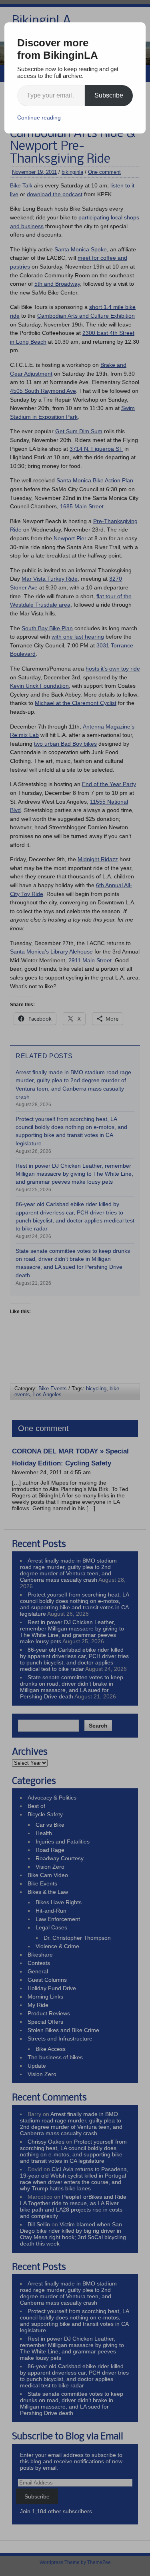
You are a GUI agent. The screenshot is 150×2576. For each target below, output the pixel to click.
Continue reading (39, 117)
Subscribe (109, 95)
